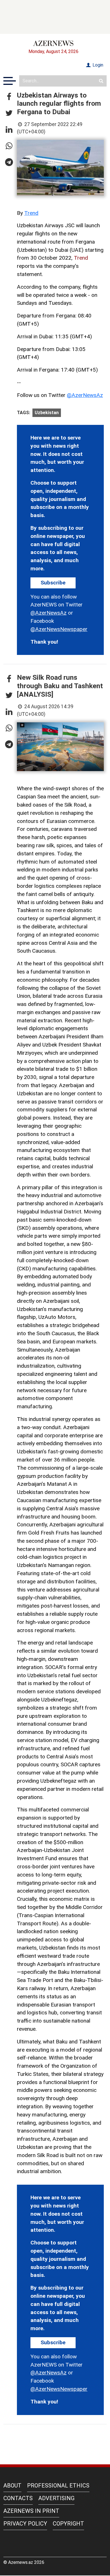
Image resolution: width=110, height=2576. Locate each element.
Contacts (18, 2498)
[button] (9, 97)
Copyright (68, 2524)
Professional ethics (58, 2486)
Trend (31, 213)
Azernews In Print (31, 2511)
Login (97, 65)
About (12, 2486)
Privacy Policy (25, 2524)
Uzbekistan (47, 413)
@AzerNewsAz (85, 395)
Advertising (56, 2498)
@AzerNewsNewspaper (59, 629)
